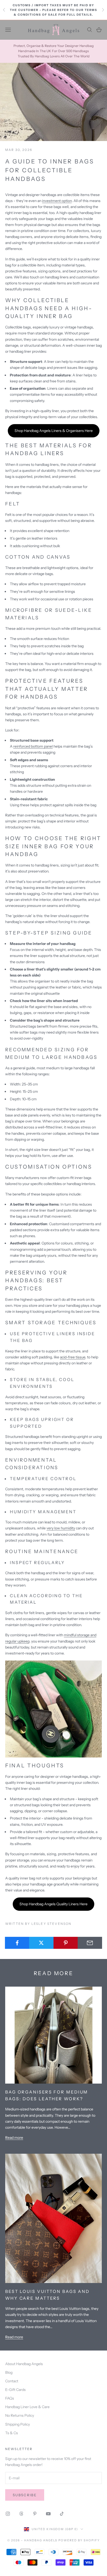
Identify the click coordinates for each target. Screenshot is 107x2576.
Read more (14, 2138)
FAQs (10, 2398)
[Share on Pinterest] (66, 1943)
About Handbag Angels (24, 2364)
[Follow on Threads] (21, 2514)
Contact (12, 2381)
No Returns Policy (20, 2415)
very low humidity (61, 1528)
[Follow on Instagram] (8, 2514)
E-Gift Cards (15, 2390)
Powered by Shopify (79, 2540)
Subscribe (25, 2495)
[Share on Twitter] (41, 1943)
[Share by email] (90, 1943)
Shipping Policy (18, 2424)
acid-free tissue (73, 1357)
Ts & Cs (12, 2433)
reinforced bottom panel (33, 746)
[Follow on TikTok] (62, 2514)
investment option (57, 201)
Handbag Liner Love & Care (27, 2407)
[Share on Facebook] (17, 1943)
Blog (9, 2372)
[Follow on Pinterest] (35, 2514)
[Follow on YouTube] (48, 2514)
